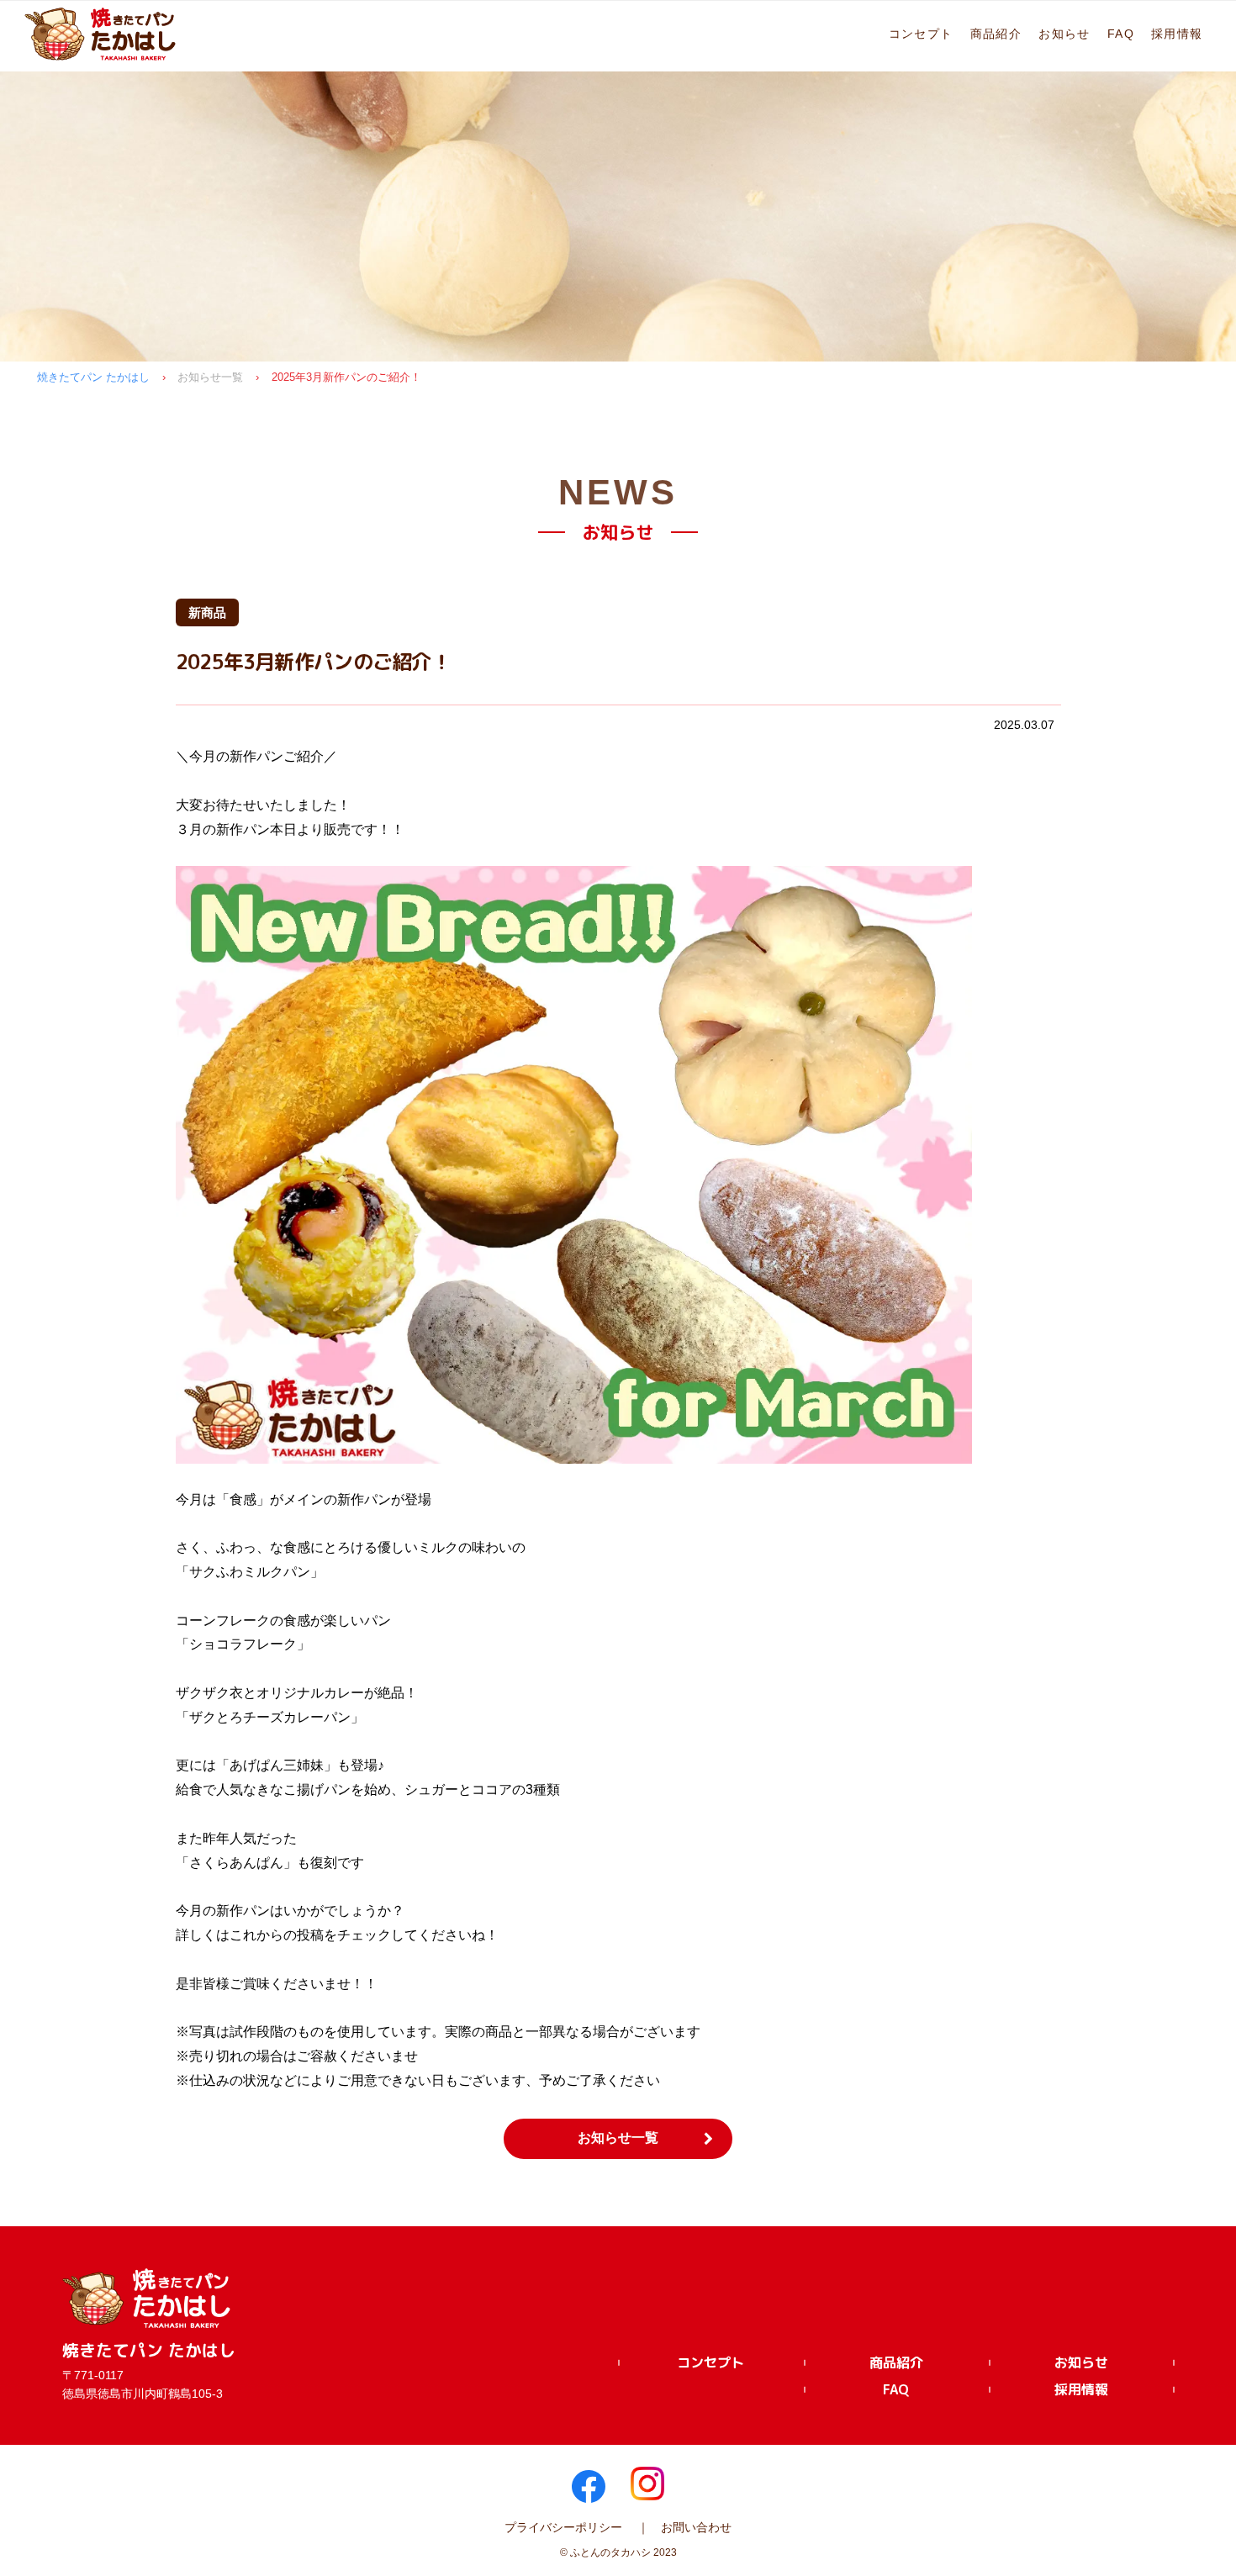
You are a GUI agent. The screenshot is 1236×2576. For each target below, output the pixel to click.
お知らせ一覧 (210, 377)
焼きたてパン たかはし (93, 377)
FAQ (1121, 34)
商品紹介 (996, 34)
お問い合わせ (696, 2527)
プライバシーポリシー (563, 2527)
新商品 (207, 612)
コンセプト (921, 34)
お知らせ (1064, 34)
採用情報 (1177, 34)
